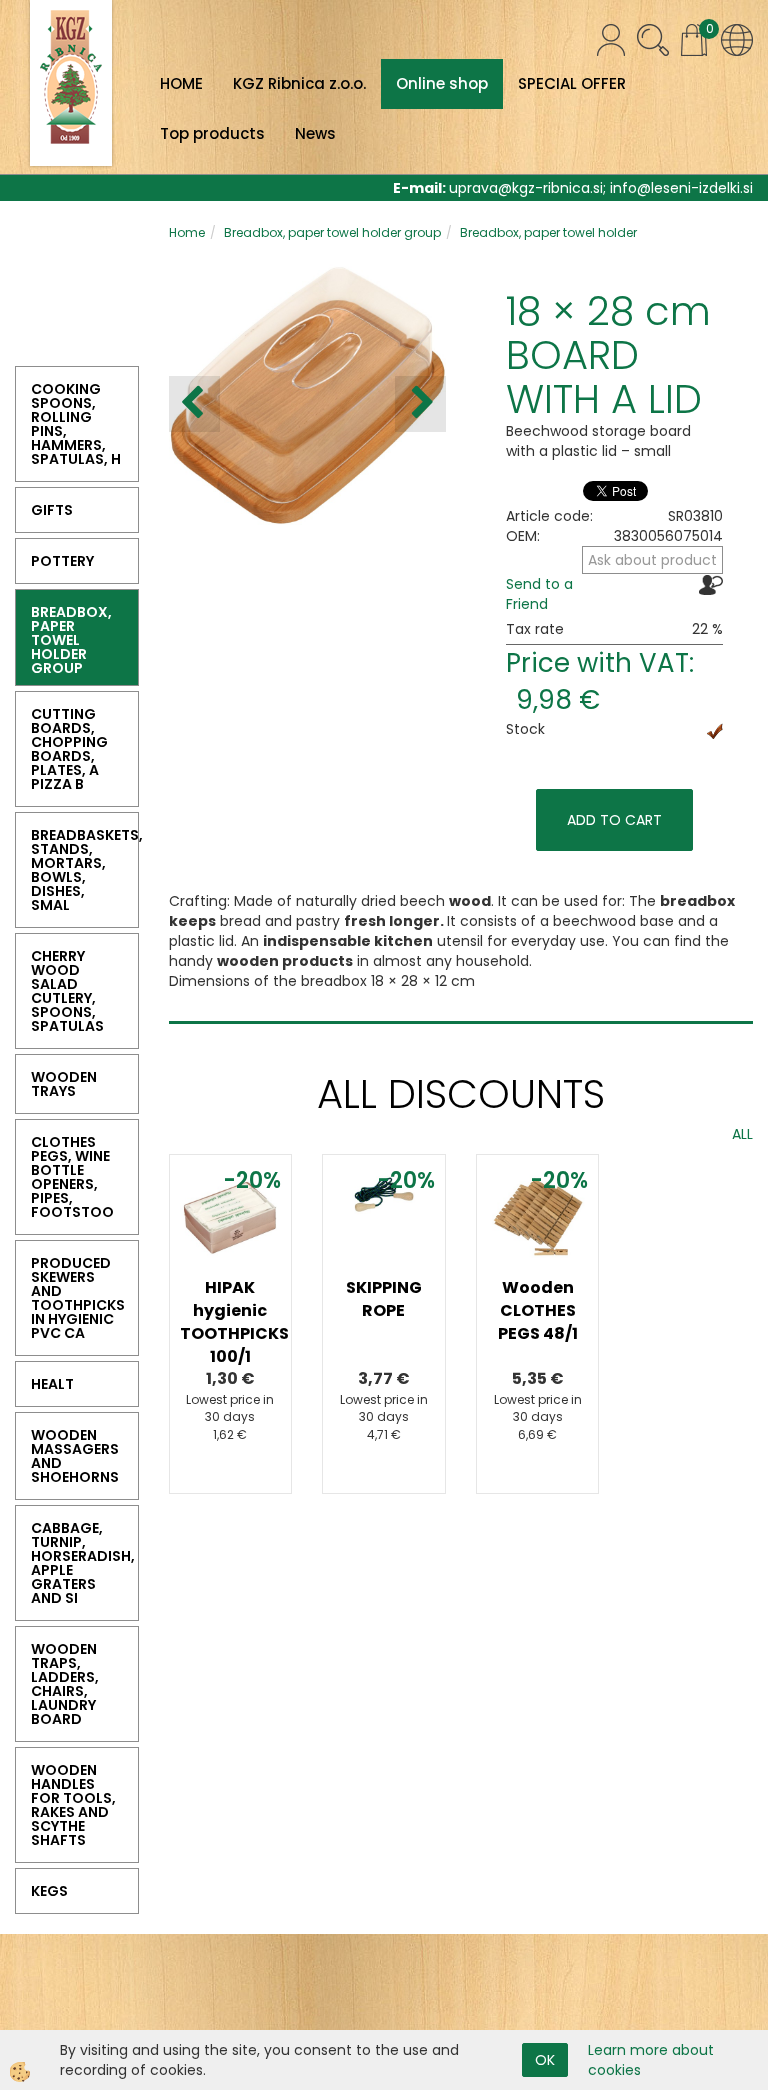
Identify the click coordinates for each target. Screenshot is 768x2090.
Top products (212, 133)
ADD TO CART (614, 820)
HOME (181, 83)
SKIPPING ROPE (384, 1299)
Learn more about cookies (651, 2060)
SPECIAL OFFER (572, 83)
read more (231, 1276)
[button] (420, 404)
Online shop (442, 83)
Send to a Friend (539, 594)
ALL (742, 1134)
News (315, 133)
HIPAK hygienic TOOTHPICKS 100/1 (231, 1322)
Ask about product (652, 560)
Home (187, 232)
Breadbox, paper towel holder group (332, 232)
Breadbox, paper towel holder (548, 232)
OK (545, 2060)
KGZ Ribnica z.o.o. (299, 83)
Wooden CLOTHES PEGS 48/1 (538, 1310)
